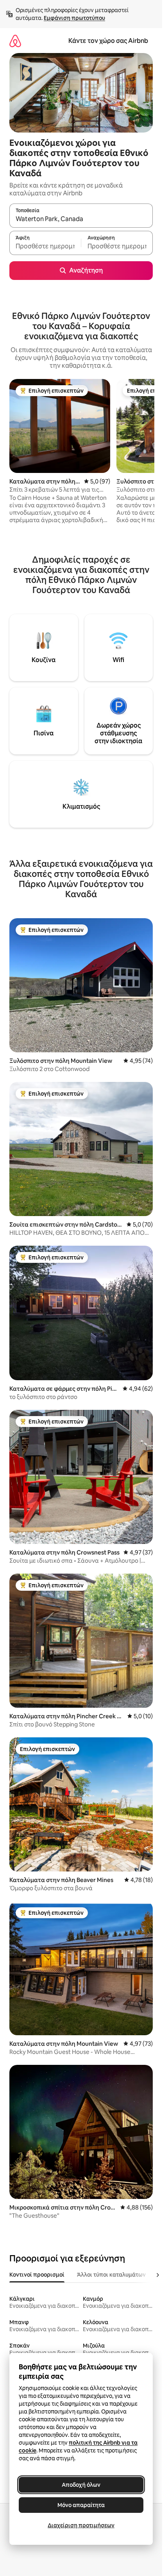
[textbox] (45, 246)
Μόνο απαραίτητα (81, 2505)
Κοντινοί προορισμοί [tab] (37, 2275)
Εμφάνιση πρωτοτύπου (74, 18)
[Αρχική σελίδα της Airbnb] (15, 41)
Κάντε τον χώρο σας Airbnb (108, 41)
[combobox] (81, 219)
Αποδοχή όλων (81, 2485)
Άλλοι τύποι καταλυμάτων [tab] (111, 2275)
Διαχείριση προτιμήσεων (81, 2525)
